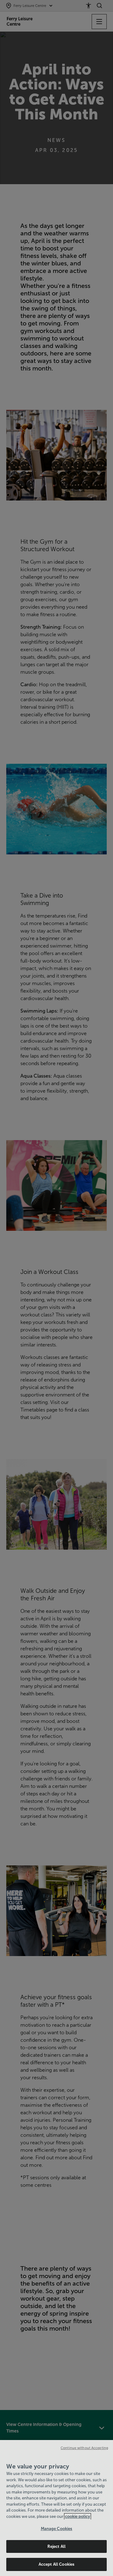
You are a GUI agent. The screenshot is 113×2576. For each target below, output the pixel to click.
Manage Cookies (57, 2529)
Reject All (56, 2546)
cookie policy (78, 2516)
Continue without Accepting (84, 2448)
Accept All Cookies (56, 2564)
